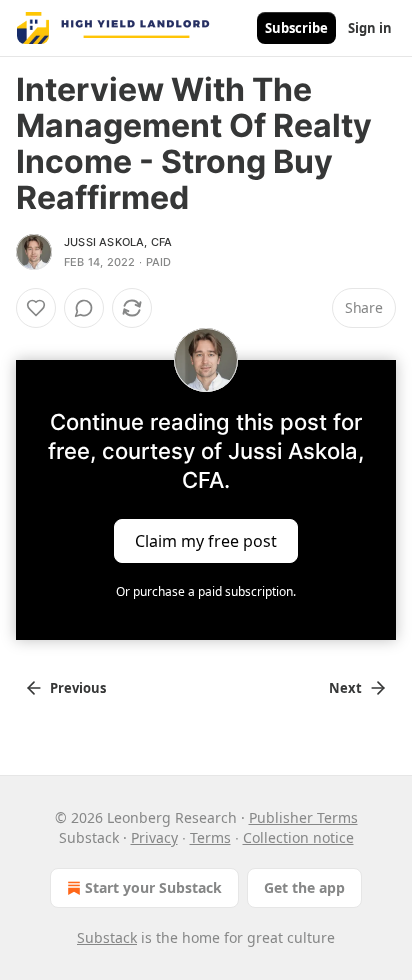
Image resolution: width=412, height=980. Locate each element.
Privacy (154, 837)
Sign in (370, 28)
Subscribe (296, 28)
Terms (210, 837)
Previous (78, 688)
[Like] (36, 308)
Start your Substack (153, 887)
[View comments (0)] (84, 308)
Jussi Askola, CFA (118, 242)
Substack (107, 937)
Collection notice (298, 837)
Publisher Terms (303, 817)
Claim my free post (206, 541)
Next (345, 688)
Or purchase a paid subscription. (206, 591)
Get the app (304, 887)
